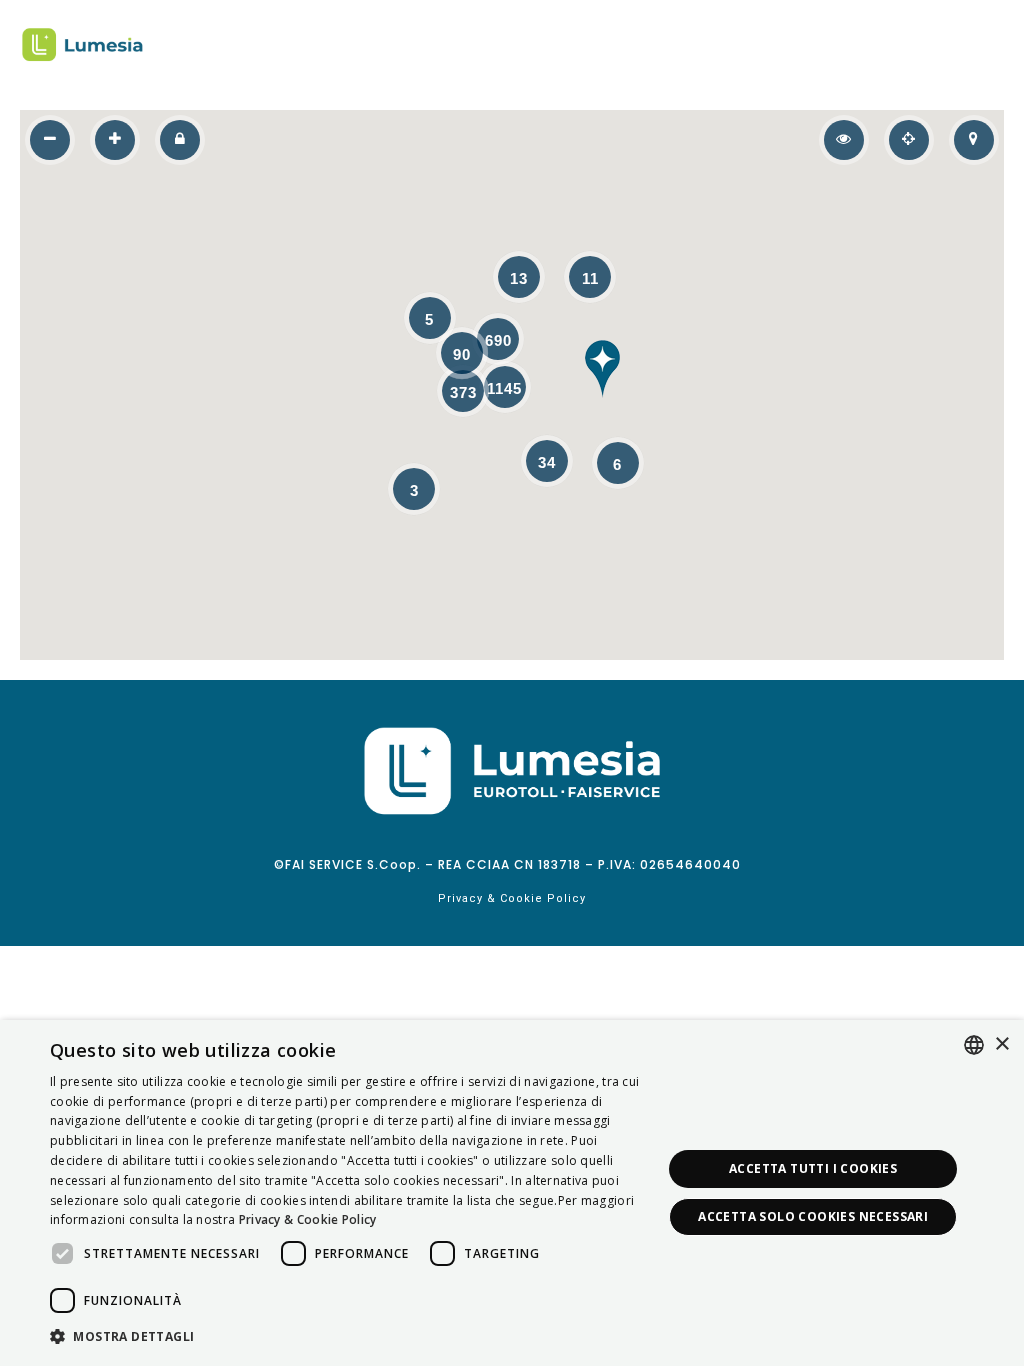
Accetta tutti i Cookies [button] (813, 1168)
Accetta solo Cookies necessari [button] (813, 1216)
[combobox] (974, 1045)
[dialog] (512, 1193)
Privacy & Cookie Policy (512, 898)
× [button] (1001, 1044)
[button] (603, 369)
